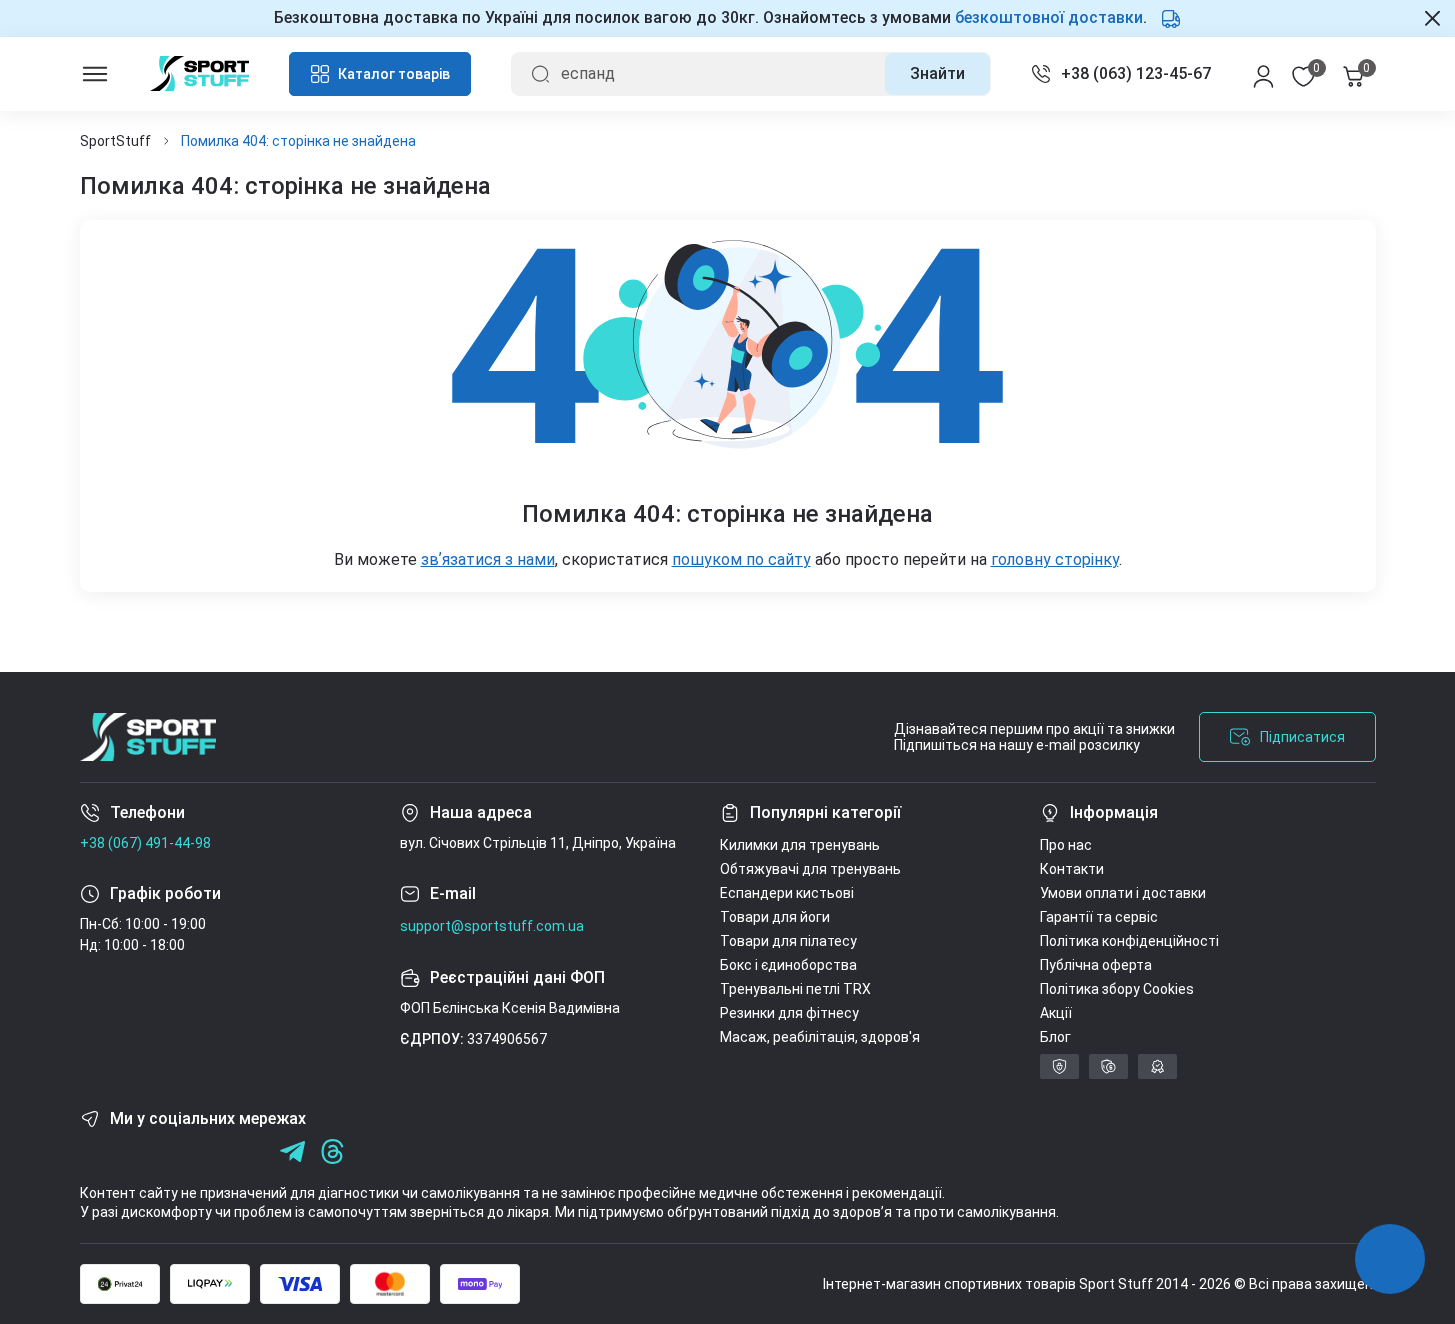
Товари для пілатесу (788, 941)
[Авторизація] (1263, 74)
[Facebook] (92, 1151)
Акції (1056, 1013)
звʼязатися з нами (488, 559)
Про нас (1066, 845)
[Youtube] (172, 1151)
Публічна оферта (1096, 965)
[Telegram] (252, 1151)
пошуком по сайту (741, 559)
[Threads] (332, 1151)
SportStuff (115, 141)
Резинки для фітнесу (789, 1013)
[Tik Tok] (212, 1151)
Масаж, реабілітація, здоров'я (820, 1037)
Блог (1055, 1037)
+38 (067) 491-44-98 (145, 843)
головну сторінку (1055, 559)
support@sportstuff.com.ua (492, 926)
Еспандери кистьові (787, 893)
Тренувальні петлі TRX (795, 989)
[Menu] (95, 74)
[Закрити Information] (1432, 18)
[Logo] (199, 73)
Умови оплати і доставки (1123, 893)
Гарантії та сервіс (1099, 917)
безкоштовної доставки (1049, 17)
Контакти (1072, 869)
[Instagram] (132, 1151)
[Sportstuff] (148, 737)
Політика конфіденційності (1129, 941)
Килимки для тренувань (800, 845)
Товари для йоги (775, 917)
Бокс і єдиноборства (788, 965)
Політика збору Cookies (1117, 989)
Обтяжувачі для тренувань (810, 869)
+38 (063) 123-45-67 (1136, 73)
